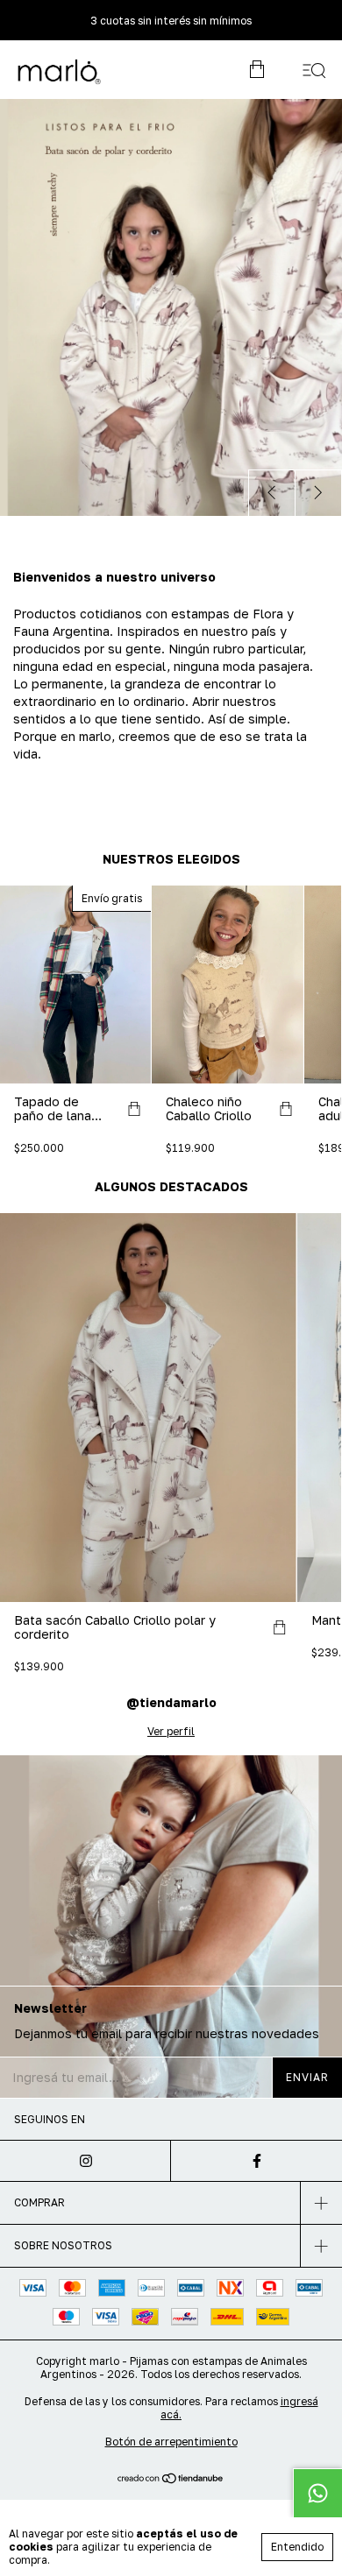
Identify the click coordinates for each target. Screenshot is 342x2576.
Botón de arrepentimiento (171, 2442)
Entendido (297, 2547)
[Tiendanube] (171, 2479)
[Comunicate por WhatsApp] (317, 2493)
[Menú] (313, 70)
